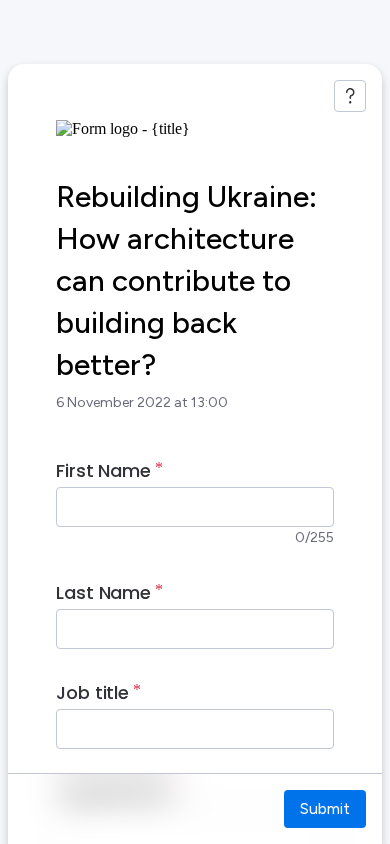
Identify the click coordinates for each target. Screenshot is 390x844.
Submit (325, 808)
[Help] (350, 96)
